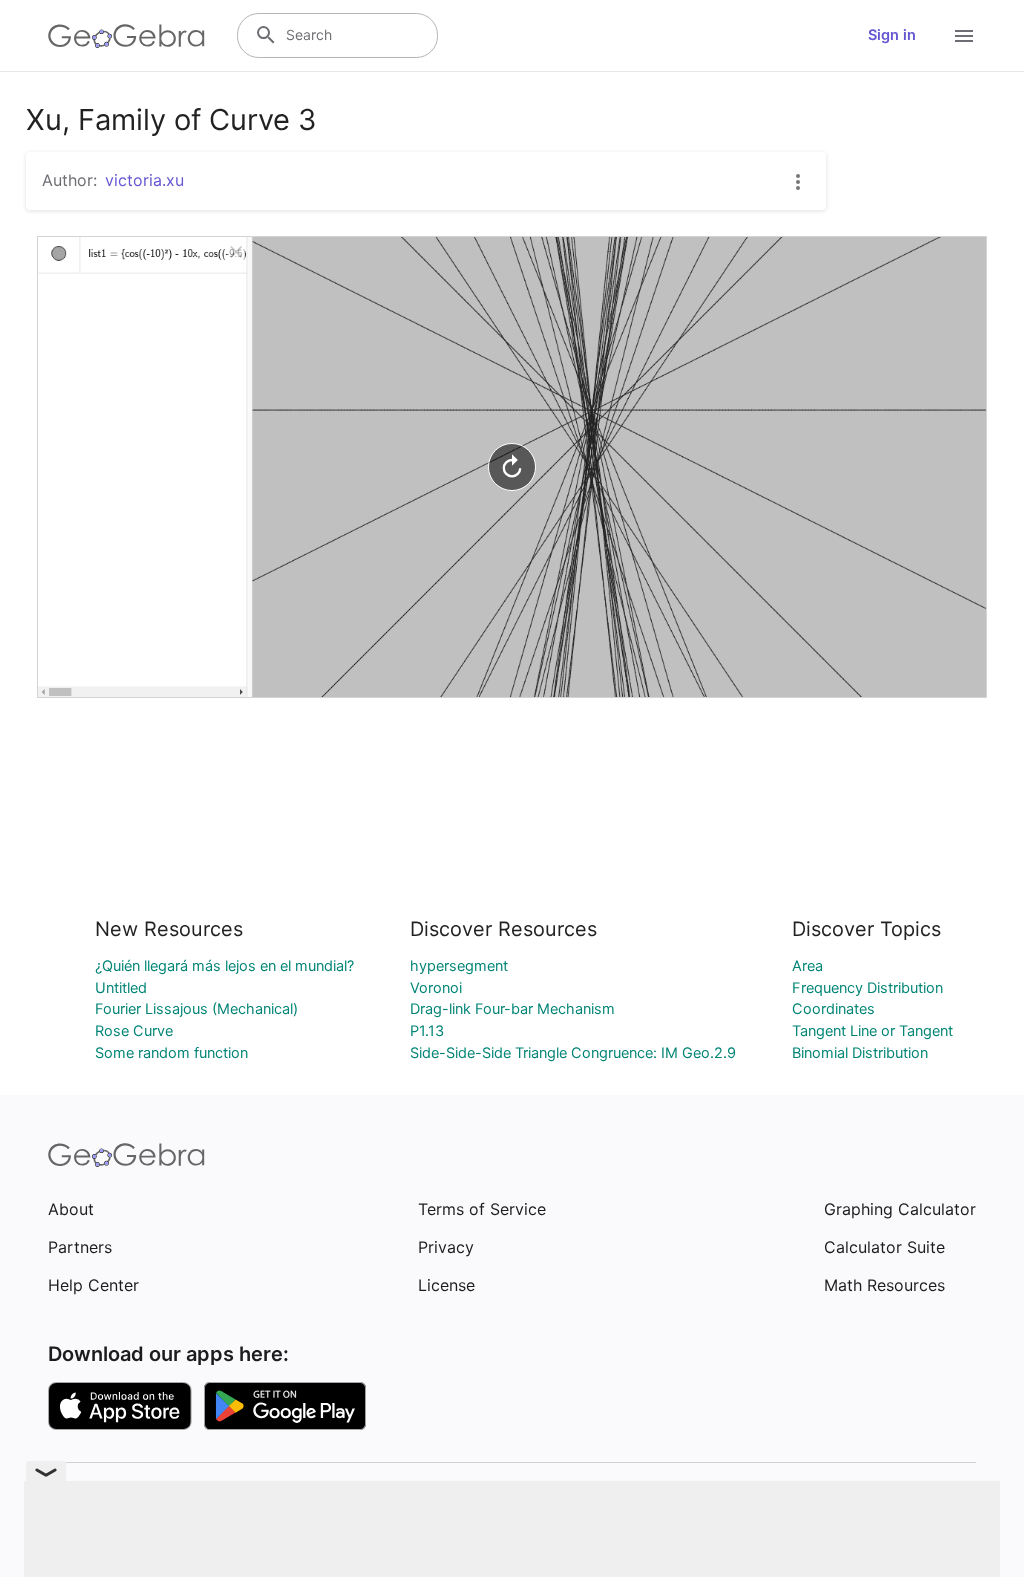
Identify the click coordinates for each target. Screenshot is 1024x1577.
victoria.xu (144, 180)
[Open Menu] (964, 36)
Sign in (892, 35)
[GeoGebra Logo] (126, 36)
